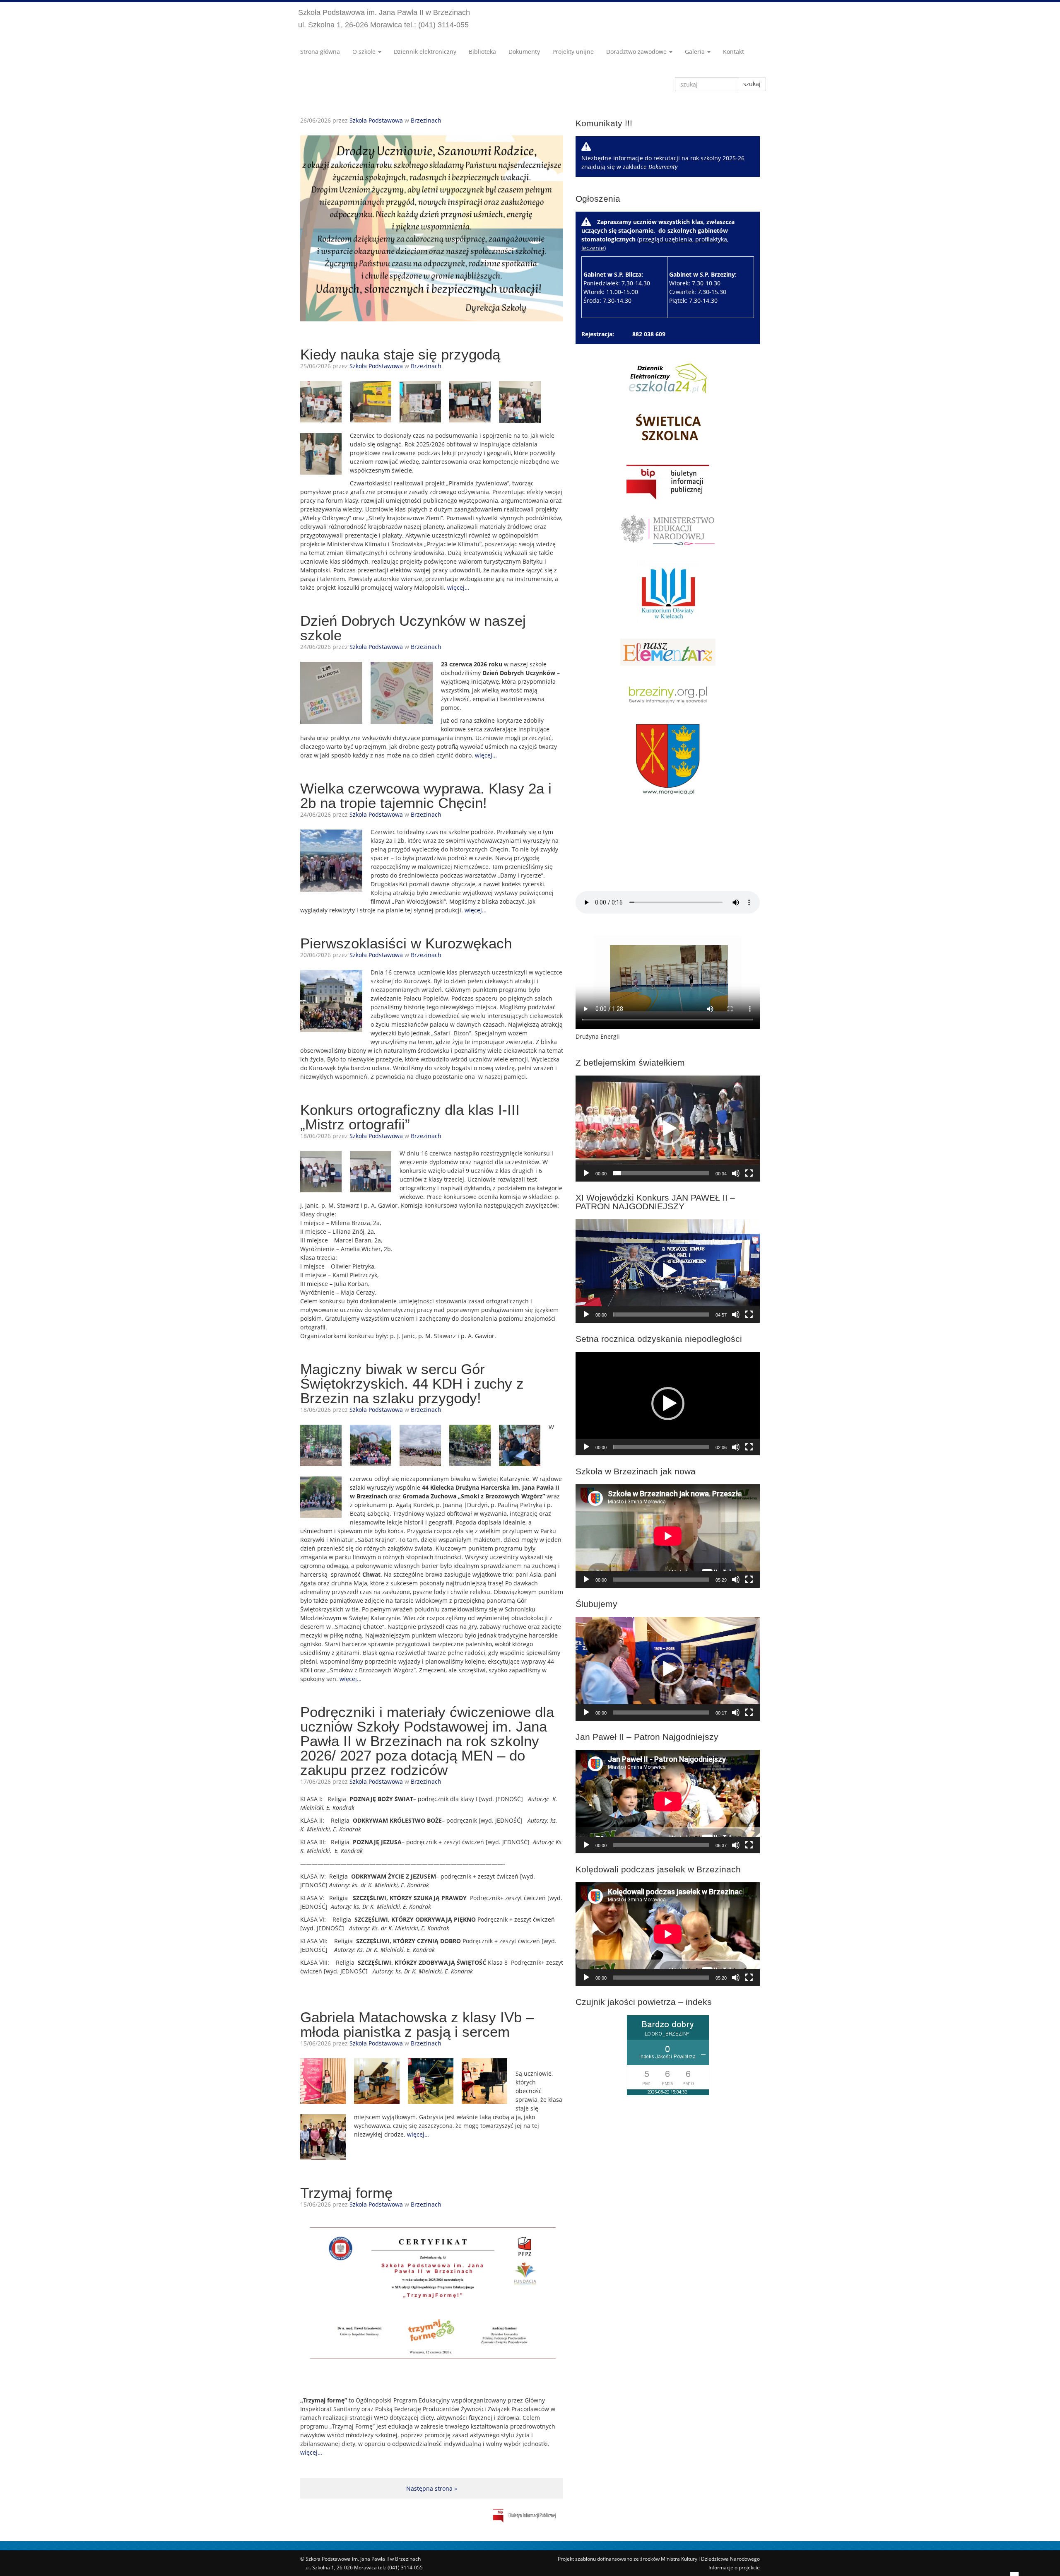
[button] (668, 1129)
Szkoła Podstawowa (376, 120)
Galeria (696, 52)
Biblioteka (482, 52)
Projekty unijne (573, 52)
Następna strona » (432, 2488)
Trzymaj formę (346, 2193)
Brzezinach (426, 120)
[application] (668, 1129)
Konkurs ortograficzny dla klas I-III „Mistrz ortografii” (410, 1117)
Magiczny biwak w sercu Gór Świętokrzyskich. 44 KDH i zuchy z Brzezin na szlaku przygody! (412, 1383)
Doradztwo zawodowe (637, 52)
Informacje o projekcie (734, 2568)
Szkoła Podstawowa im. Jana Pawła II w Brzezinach (384, 19)
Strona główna (320, 52)
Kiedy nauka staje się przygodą (400, 354)
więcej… (458, 587)
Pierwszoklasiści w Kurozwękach (406, 943)
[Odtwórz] (586, 1173)
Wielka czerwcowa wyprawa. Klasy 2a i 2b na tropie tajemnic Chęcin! (426, 796)
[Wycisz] (736, 1173)
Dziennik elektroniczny (425, 52)
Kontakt (734, 52)
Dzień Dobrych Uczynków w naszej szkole (413, 628)
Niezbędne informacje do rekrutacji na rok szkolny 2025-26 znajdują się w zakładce (663, 162)
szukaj (752, 84)
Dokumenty (524, 52)
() (659, 261)
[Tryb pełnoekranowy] (749, 1173)
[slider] (661, 1173)
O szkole (365, 52)
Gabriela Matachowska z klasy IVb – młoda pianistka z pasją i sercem (417, 2024)
